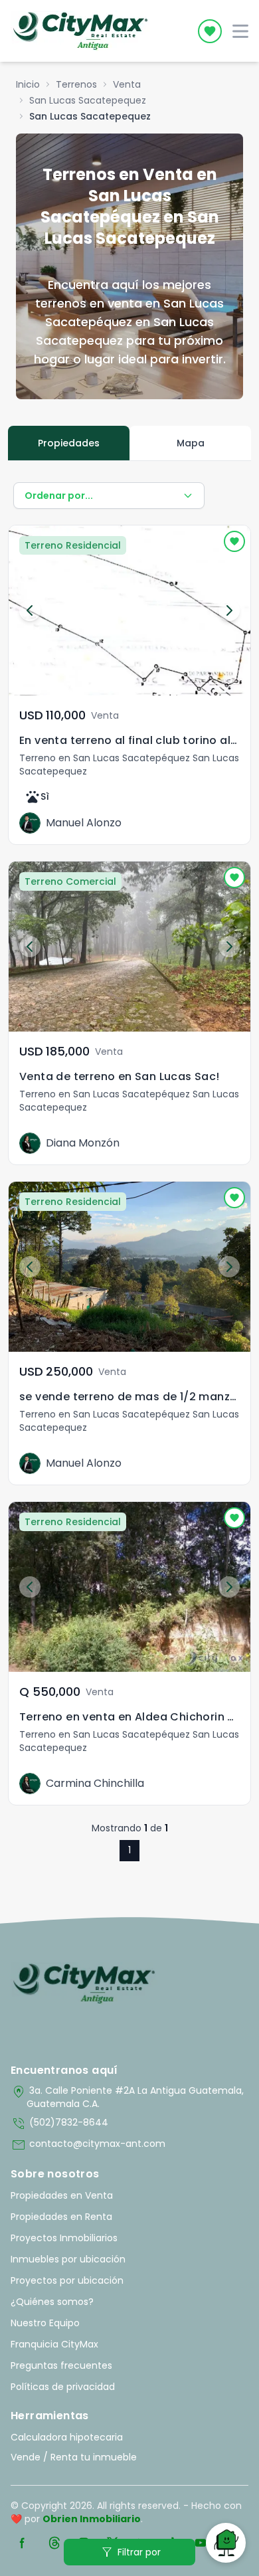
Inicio (28, 84)
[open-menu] (240, 31)
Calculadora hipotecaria (67, 2437)
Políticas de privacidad (63, 2387)
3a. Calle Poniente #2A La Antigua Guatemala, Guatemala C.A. (127, 2097)
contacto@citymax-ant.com (88, 2145)
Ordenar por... (59, 496)
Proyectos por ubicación (67, 2280)
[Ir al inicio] (84, 1983)
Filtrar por (130, 2552)
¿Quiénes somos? (52, 2302)
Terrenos (76, 84)
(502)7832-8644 (59, 2124)
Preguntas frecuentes (61, 2365)
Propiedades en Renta (61, 2217)
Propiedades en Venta (62, 2195)
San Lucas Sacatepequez (88, 100)
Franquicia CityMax (54, 2344)
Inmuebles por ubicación (68, 2259)
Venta (127, 84)
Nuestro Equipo (45, 2323)
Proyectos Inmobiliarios (64, 2238)
